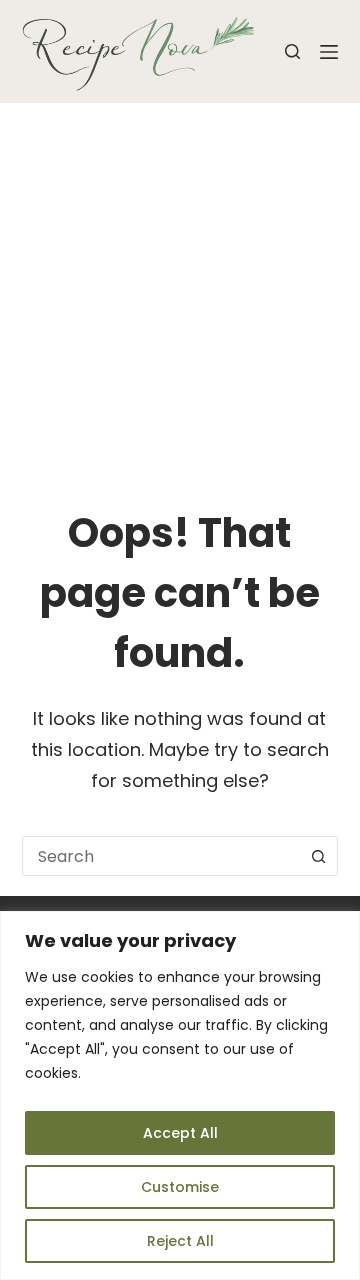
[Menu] (329, 52)
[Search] (292, 51)
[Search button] (318, 856)
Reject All (180, 1241)
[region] (180, 1095)
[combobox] (161, 856)
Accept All (180, 1133)
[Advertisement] (180, 293)
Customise (180, 1187)
